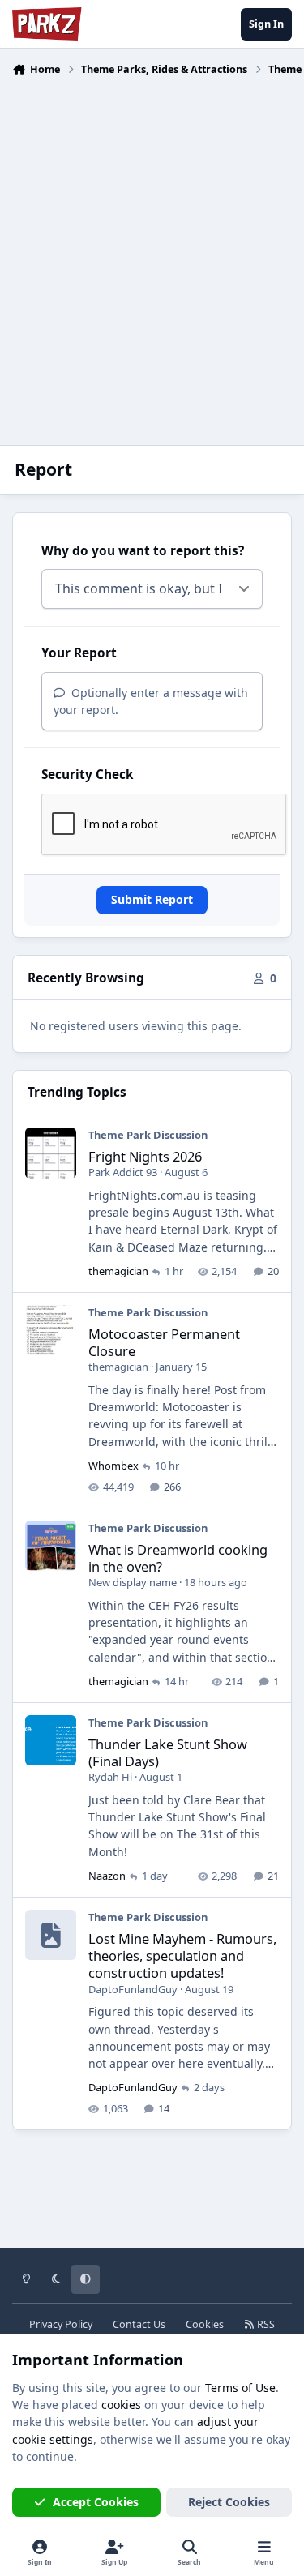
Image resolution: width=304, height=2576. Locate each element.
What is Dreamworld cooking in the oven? (178, 1558)
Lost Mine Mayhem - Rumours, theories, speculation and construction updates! (182, 1956)
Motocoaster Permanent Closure (164, 1342)
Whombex (113, 1466)
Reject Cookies (229, 2502)
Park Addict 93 (123, 1172)
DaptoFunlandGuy (133, 1989)
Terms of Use (240, 2388)
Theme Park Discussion (148, 1135)
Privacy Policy (61, 2324)
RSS (265, 2324)
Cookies (205, 2324)
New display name (133, 1582)
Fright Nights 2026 (145, 1156)
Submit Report (152, 899)
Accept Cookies (96, 2502)
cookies (121, 2405)
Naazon (107, 1876)
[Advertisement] (152, 251)
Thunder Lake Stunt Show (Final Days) (168, 1752)
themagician (118, 1271)
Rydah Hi (110, 1777)
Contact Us (139, 2324)
